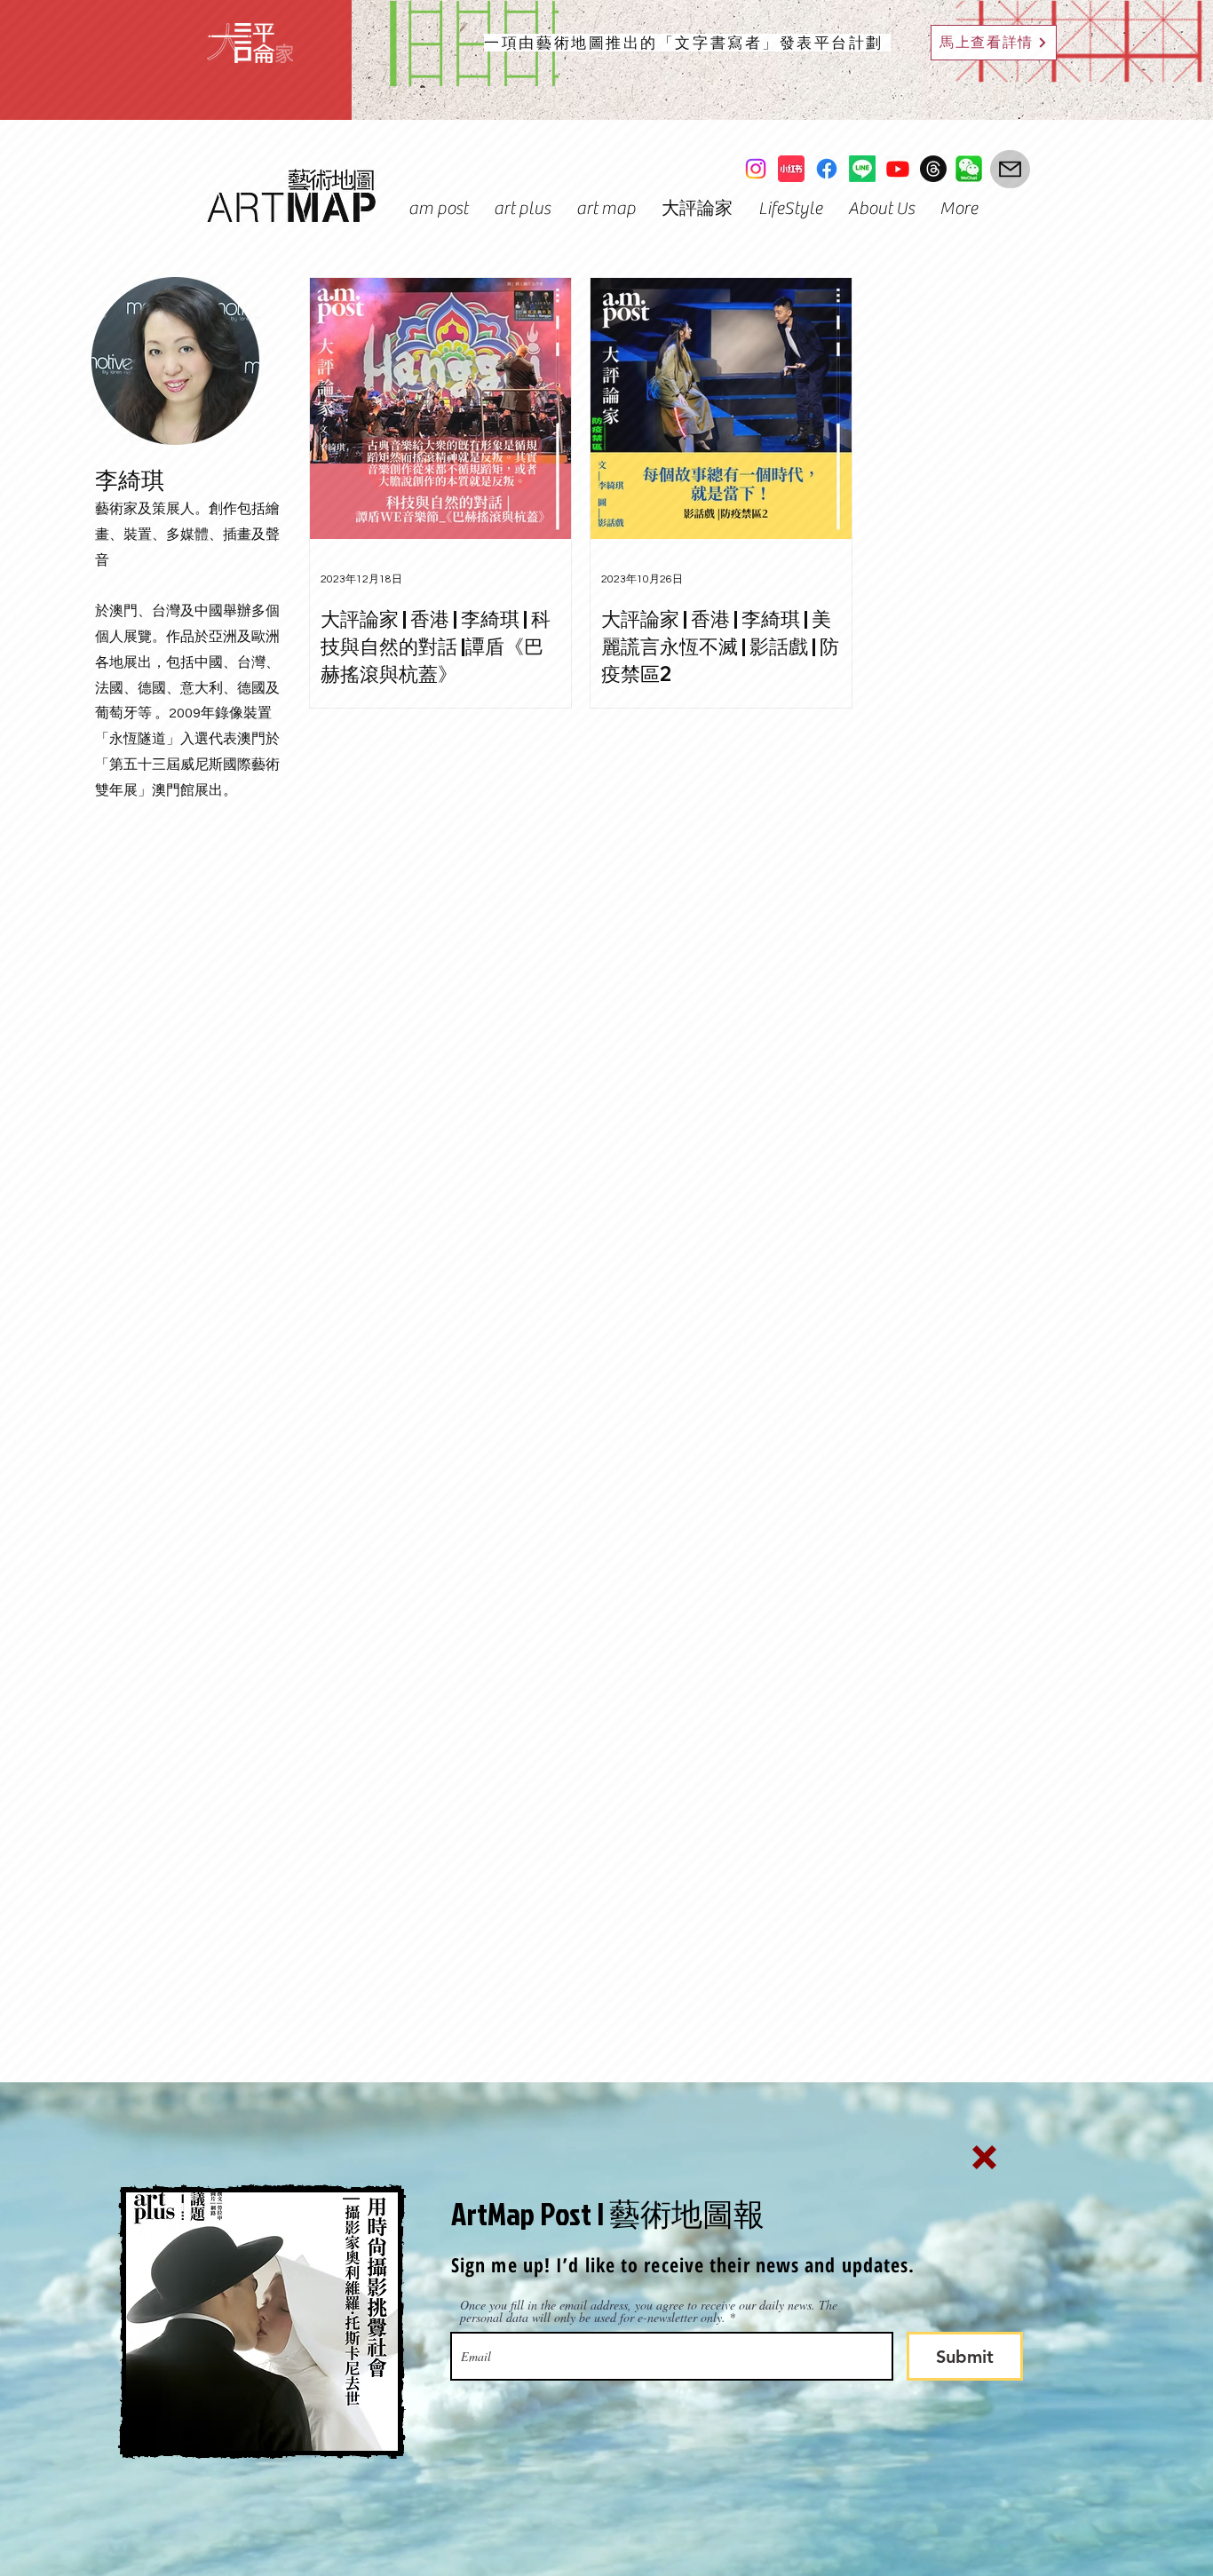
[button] (984, 2157)
